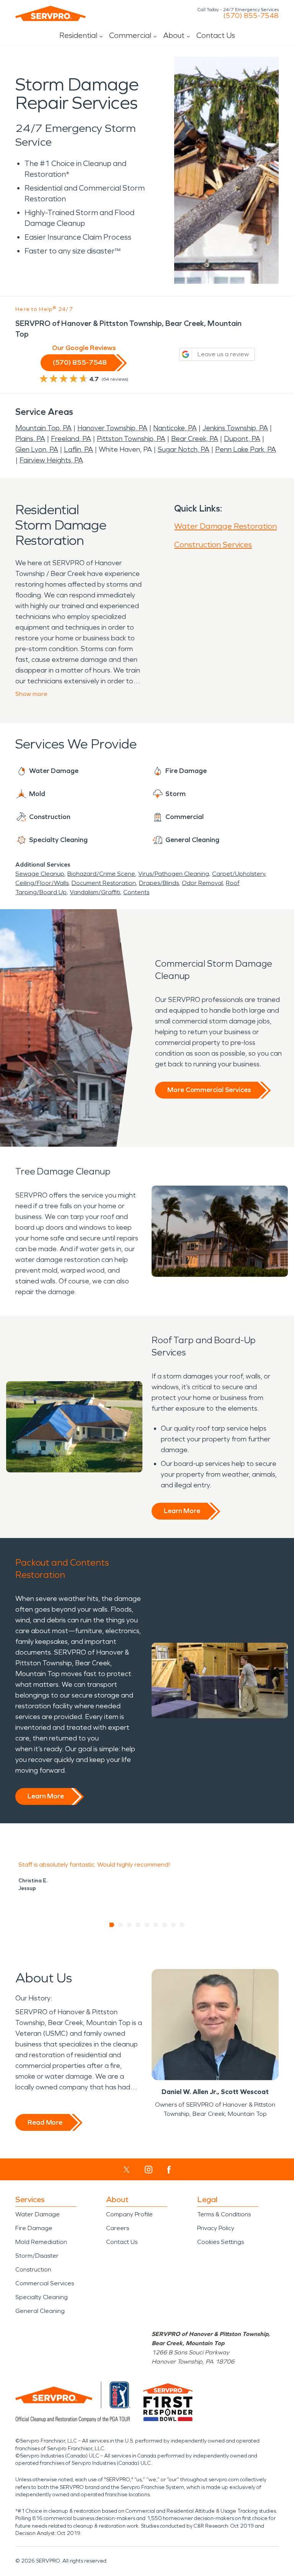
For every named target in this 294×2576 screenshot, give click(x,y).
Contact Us (216, 35)
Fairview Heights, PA (51, 460)
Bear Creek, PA (195, 439)
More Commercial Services (209, 1090)
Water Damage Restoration (225, 526)
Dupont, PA (242, 439)
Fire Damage (34, 2228)
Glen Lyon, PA (37, 449)
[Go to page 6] (156, 1925)
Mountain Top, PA (43, 428)
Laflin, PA (78, 449)
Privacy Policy (216, 2228)
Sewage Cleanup (40, 874)
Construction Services (213, 544)
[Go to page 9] (182, 1925)
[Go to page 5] (147, 1925)
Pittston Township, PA (131, 439)
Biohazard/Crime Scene (101, 874)
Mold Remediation (41, 2242)
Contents (136, 892)
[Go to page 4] (138, 1925)
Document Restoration (104, 883)
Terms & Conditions (224, 2214)
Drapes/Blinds (159, 883)
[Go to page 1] (112, 1925)
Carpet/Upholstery (239, 874)
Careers (118, 2228)
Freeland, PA (71, 439)
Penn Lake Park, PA (246, 449)
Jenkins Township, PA (235, 428)
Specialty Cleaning (42, 2297)
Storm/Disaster (37, 2256)
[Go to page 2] (121, 1925)
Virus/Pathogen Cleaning (174, 874)
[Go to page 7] (165, 1925)
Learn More (182, 1511)
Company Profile (129, 2214)
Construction (33, 2269)
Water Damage (38, 2214)
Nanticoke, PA (175, 428)
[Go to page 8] (174, 1925)
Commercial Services (45, 2283)
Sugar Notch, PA (184, 449)
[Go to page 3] (130, 1925)
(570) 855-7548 (251, 16)
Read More (45, 2122)
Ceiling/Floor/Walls (42, 883)
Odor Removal (202, 883)
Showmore (31, 694)
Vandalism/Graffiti (95, 892)
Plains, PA (30, 439)
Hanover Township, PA (112, 428)
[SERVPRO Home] (51, 13)
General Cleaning (40, 2311)
